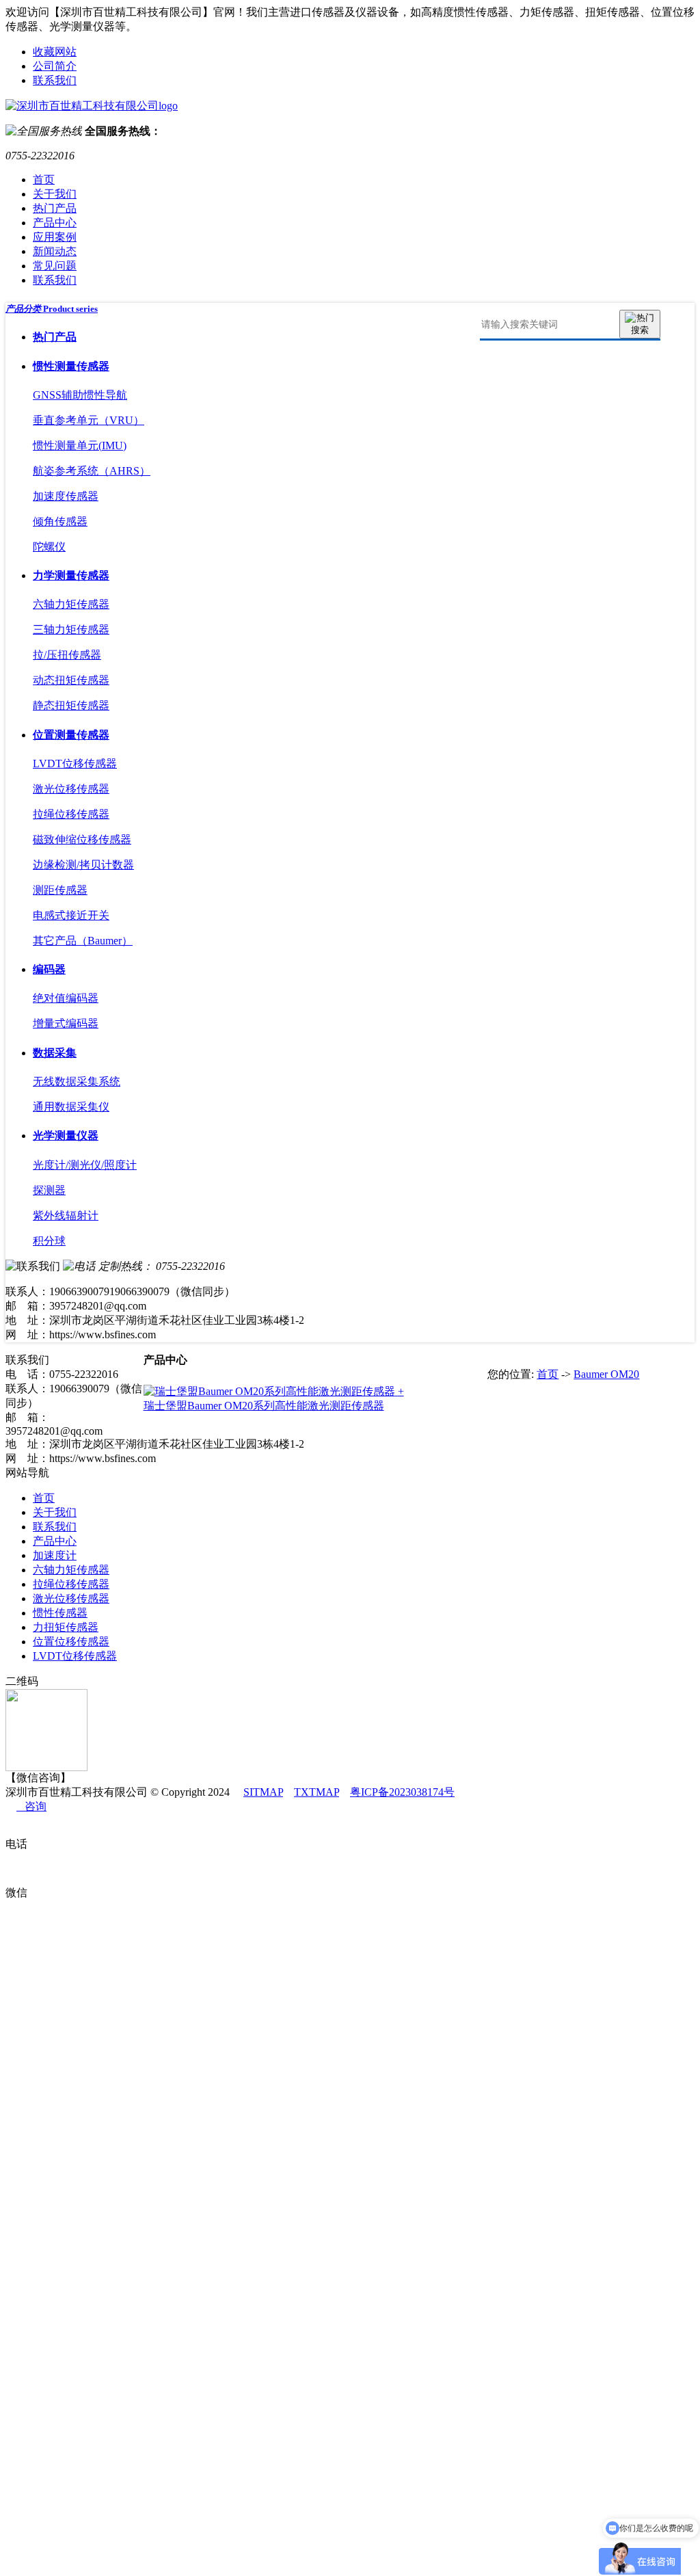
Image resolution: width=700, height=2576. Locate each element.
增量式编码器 (66, 1023)
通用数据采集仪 (71, 1107)
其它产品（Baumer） (83, 941)
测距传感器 (60, 890)
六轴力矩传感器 (71, 604)
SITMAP (263, 1792)
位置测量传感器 (71, 735)
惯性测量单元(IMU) (80, 446)
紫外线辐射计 (66, 1216)
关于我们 (55, 194)
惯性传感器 (60, 1613)
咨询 (31, 1806)
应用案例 (55, 237)
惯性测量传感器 (71, 366)
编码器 (49, 969)
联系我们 (55, 80)
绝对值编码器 (66, 998)
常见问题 (55, 266)
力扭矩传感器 (66, 1627)
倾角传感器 (60, 521)
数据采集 (55, 1053)
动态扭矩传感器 (71, 680)
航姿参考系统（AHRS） (92, 471)
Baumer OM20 (606, 1374)
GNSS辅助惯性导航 (80, 395)
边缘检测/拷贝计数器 (83, 865)
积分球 (49, 1241)
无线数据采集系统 (77, 1081)
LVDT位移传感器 (75, 763)
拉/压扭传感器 (67, 655)
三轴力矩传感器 (71, 629)
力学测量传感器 (71, 575)
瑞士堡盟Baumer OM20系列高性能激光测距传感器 (264, 1406)
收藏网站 (55, 52)
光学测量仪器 (66, 1136)
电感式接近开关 (71, 915)
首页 (44, 180)
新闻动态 (55, 251)
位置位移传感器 (71, 1642)
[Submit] (640, 324)
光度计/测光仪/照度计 (85, 1165)
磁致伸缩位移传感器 (82, 839)
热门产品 (55, 208)
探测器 (49, 1190)
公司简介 (55, 66)
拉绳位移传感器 (71, 814)
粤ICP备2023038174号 (402, 1792)
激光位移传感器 (71, 789)
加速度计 (55, 1555)
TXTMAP (317, 1792)
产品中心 (55, 223)
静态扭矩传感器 (71, 705)
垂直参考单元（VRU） (89, 420)
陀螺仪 (49, 547)
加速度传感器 (66, 496)
